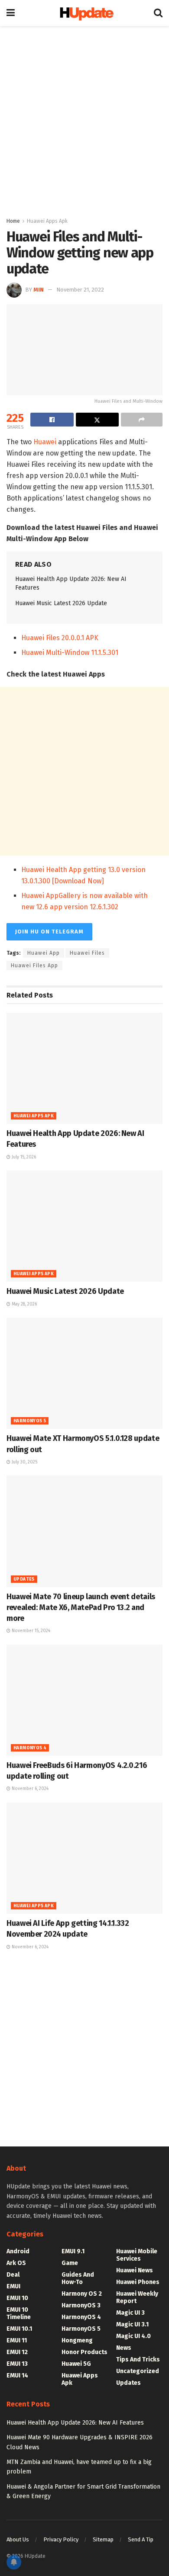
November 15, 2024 (30, 1631)
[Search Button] (158, 13)
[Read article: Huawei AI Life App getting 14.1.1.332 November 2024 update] (84, 1858)
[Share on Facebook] (52, 420)
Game (70, 2263)
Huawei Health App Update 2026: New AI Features (75, 2423)
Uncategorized (138, 2371)
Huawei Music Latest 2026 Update (61, 603)
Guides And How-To (78, 2278)
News (124, 2348)
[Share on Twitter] (97, 420)
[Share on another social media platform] (142, 420)
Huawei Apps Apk (47, 221)
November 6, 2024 (29, 1789)
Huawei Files (87, 953)
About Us (18, 2539)
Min (39, 290)
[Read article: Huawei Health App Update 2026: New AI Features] (84, 1068)
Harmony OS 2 (82, 2294)
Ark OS (16, 2263)
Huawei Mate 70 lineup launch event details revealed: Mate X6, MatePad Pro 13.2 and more (81, 1607)
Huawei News (135, 2270)
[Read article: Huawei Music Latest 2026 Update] (84, 1226)
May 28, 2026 (24, 1304)
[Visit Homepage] (84, 13)
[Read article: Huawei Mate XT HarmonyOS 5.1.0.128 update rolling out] (84, 1373)
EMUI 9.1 (73, 2251)
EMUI (13, 2286)
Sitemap (103, 2539)
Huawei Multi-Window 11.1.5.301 (70, 653)
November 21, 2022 (80, 290)
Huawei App (44, 953)
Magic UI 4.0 (133, 2336)
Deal (13, 2275)
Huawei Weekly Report (137, 2297)
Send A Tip (141, 2539)
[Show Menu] (11, 13)
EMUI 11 (17, 2340)
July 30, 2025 (24, 1462)
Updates (24, 1579)
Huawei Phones (138, 2282)
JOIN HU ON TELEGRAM (49, 932)
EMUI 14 (17, 2376)
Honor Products (84, 2352)
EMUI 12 (17, 2352)
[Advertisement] (84, 119)
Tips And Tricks (138, 2359)
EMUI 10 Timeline (19, 2313)
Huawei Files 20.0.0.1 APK (60, 638)
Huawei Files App (34, 966)
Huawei (45, 442)
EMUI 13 (17, 2364)
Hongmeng (77, 2340)
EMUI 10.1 (19, 2329)
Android (18, 2251)
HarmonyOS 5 (30, 1421)
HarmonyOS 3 (81, 2305)
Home (13, 221)
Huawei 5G (76, 2364)
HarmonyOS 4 (30, 1748)
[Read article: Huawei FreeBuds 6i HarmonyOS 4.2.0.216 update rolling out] (84, 1700)
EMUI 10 (17, 2298)
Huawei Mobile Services (137, 2255)
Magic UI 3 (130, 2313)
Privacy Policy (61, 2539)
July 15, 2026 (23, 1157)
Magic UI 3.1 (132, 2324)
